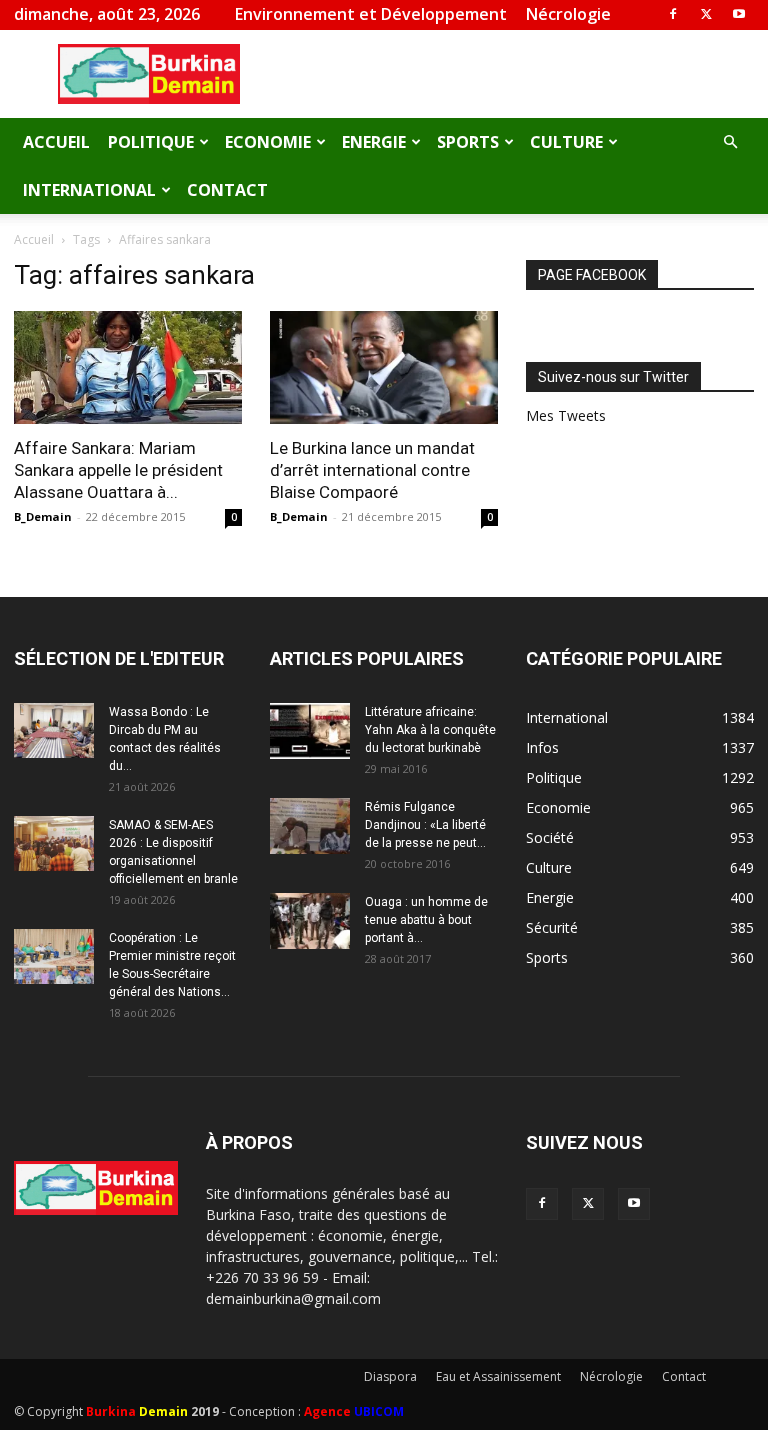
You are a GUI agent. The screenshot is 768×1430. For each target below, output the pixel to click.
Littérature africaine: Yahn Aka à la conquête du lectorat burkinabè (430, 730)
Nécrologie (568, 14)
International (89, 190)
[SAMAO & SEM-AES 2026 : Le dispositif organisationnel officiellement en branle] (54, 843)
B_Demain (43, 516)
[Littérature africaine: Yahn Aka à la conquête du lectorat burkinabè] (310, 731)
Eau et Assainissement (498, 1376)
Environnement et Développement (371, 14)
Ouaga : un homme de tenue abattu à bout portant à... (426, 920)
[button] (730, 142)
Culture (566, 142)
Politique (151, 142)
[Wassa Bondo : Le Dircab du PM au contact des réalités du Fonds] (54, 730)
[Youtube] (739, 14)
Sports (468, 142)
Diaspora (390, 1376)
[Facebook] (673, 14)
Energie (374, 142)
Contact (227, 190)
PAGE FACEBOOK (592, 275)
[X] (706, 14)
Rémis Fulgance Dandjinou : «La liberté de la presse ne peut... (425, 825)
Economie (268, 142)
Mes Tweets (566, 415)
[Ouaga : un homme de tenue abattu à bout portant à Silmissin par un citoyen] (310, 921)
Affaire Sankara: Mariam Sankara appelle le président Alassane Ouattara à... (118, 470)
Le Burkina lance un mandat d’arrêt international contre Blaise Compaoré (372, 470)
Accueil (56, 142)
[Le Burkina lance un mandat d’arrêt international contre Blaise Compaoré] (384, 367)
